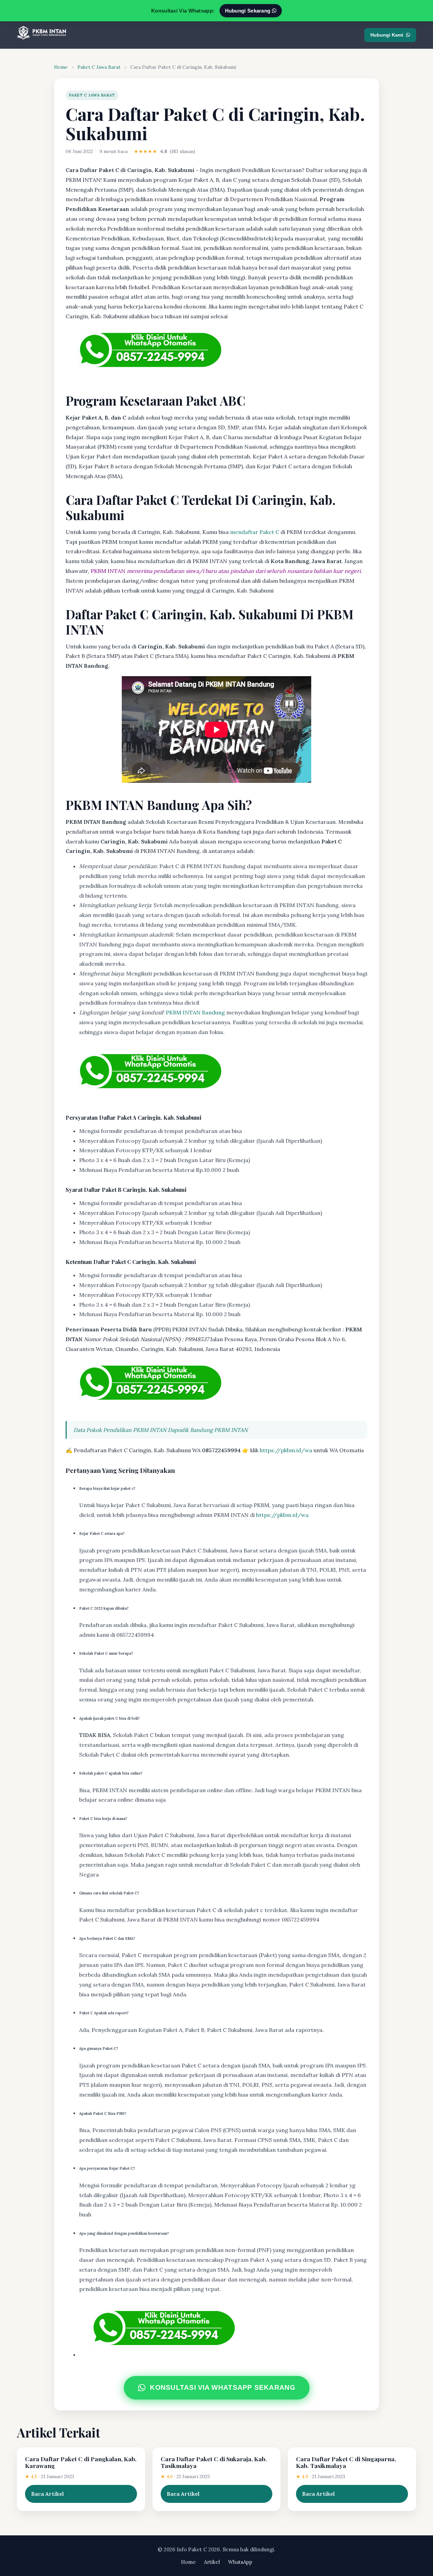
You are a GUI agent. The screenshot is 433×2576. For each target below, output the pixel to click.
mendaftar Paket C (255, 532)
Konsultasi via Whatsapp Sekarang (222, 2388)
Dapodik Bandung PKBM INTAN (208, 1430)
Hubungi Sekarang (248, 11)
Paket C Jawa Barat (99, 67)
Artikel (212, 2562)
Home (61, 67)
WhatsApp (240, 2562)
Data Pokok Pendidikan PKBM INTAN (120, 1430)
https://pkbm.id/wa (286, 1450)
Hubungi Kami (387, 35)
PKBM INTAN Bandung (195, 1012)
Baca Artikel (48, 2494)
